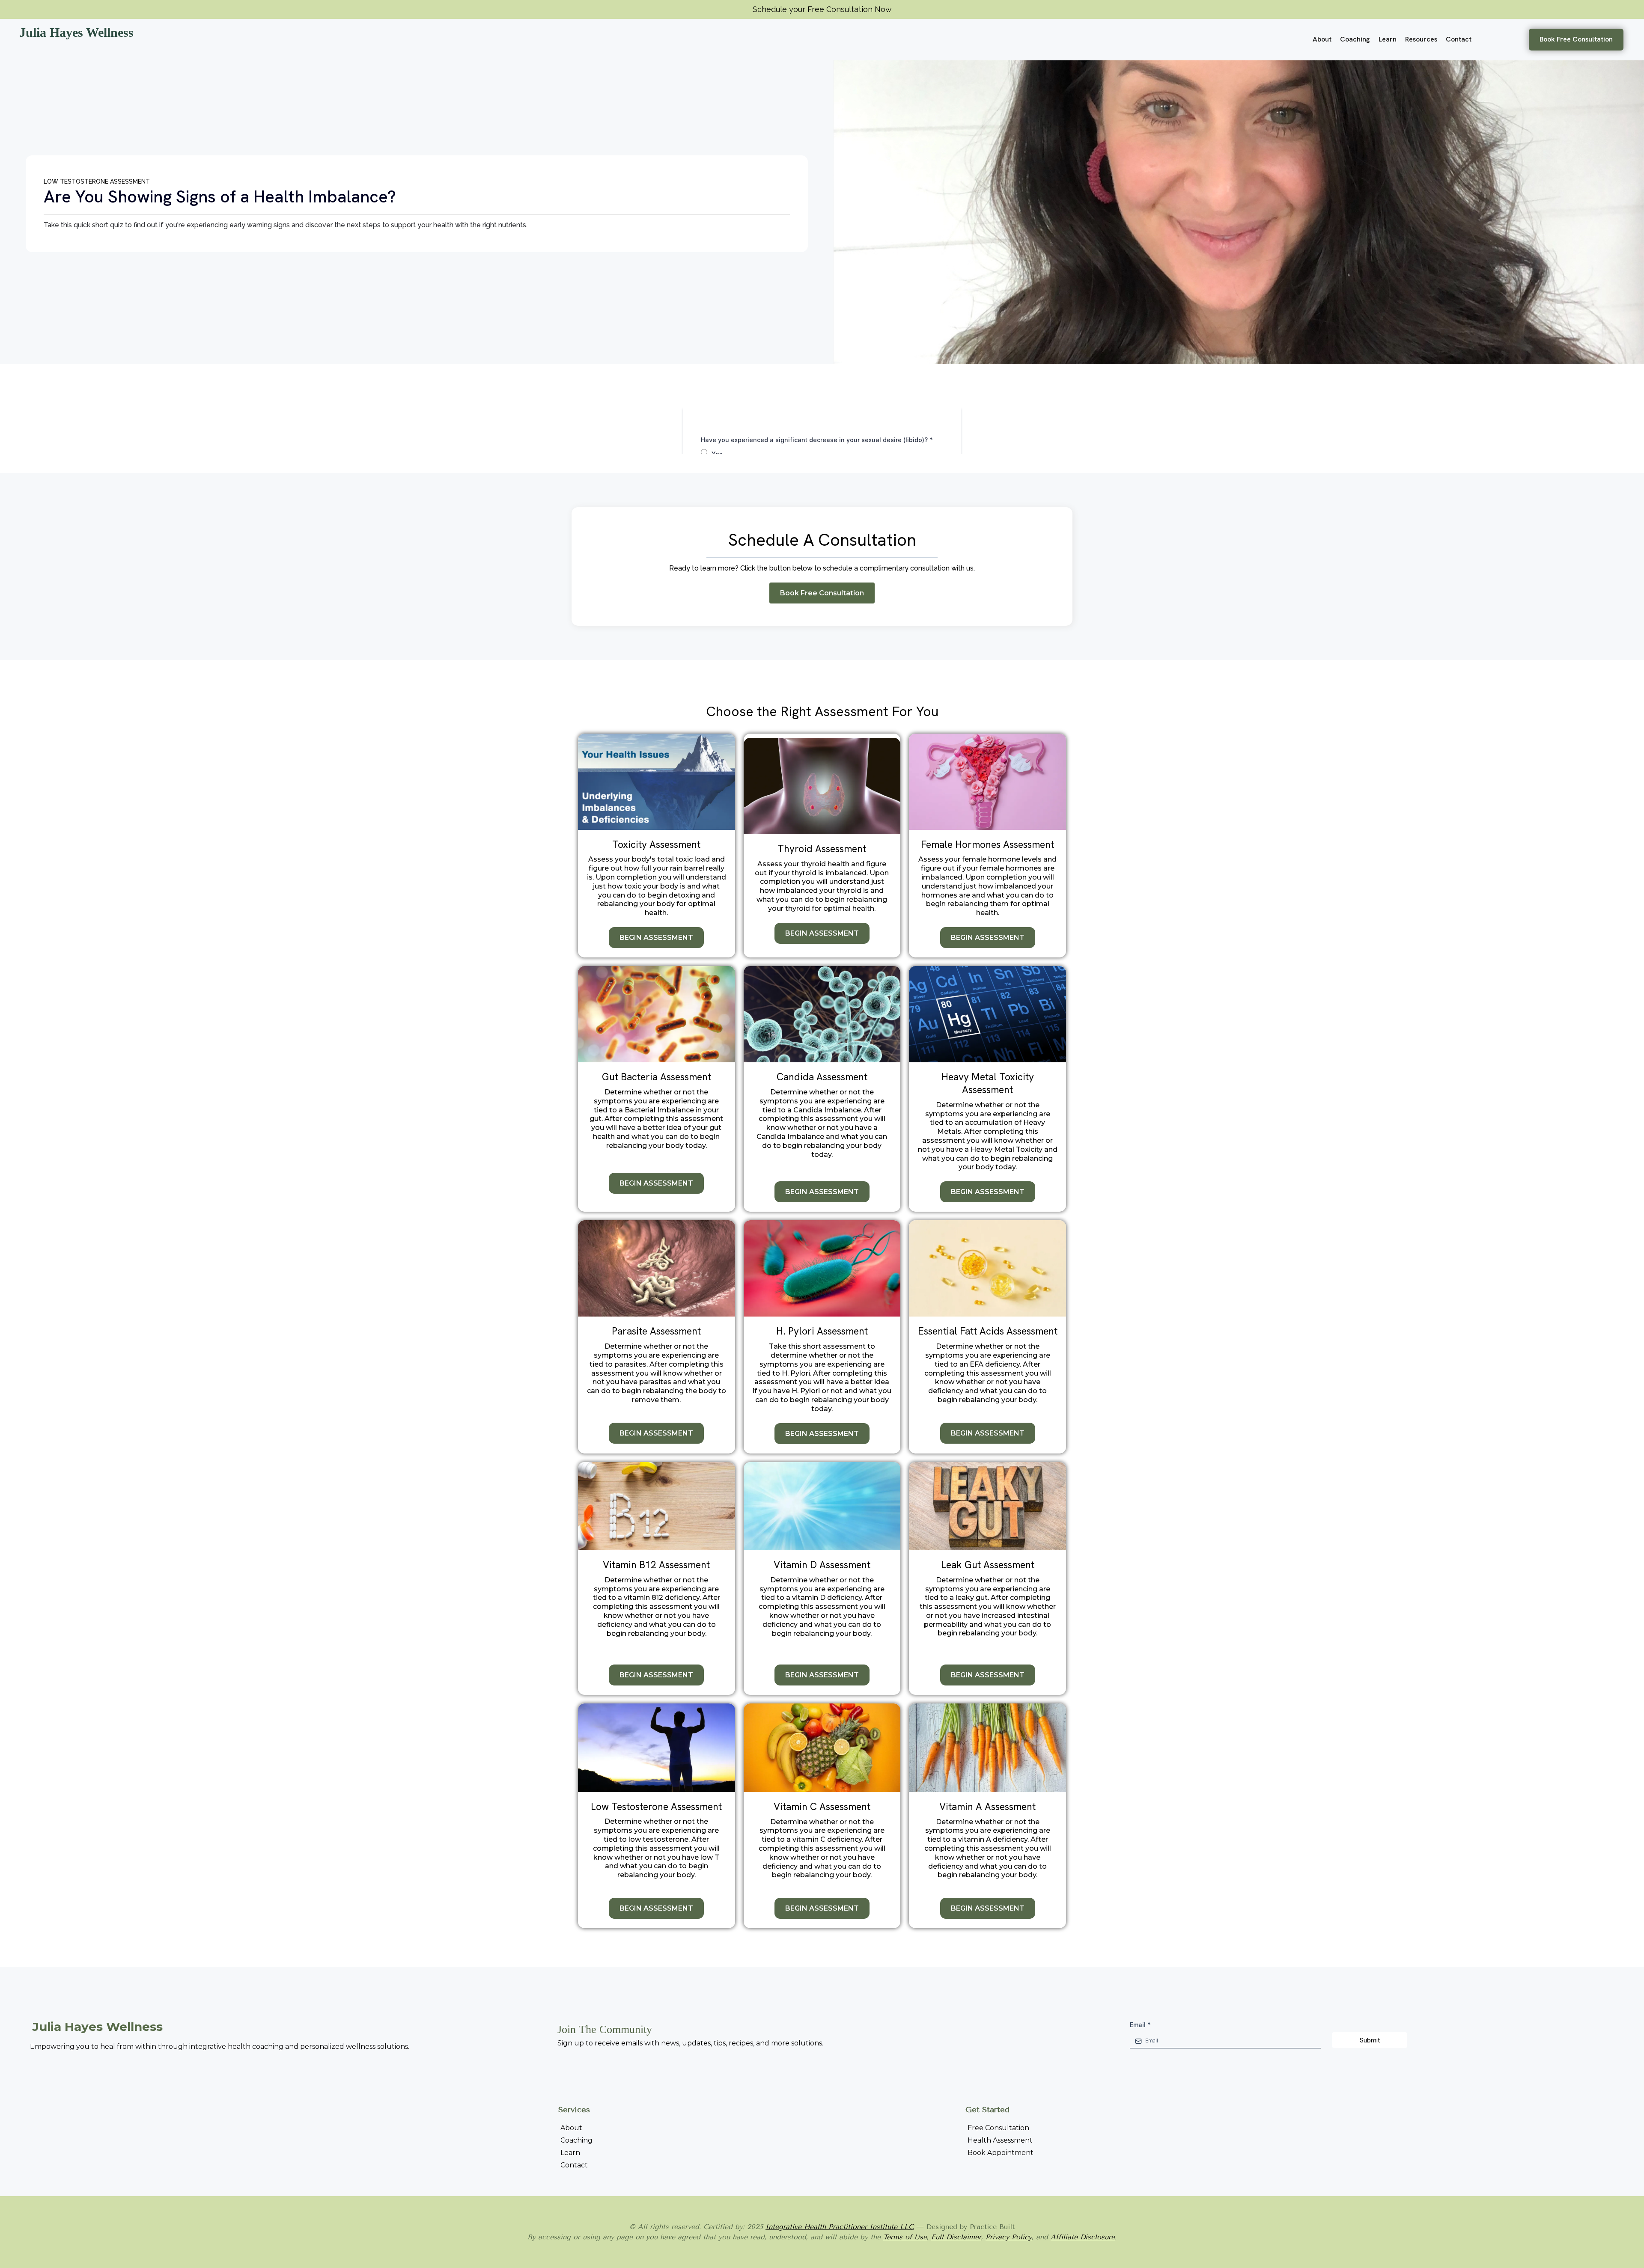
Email (1140, 2025)
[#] (968, 2165)
